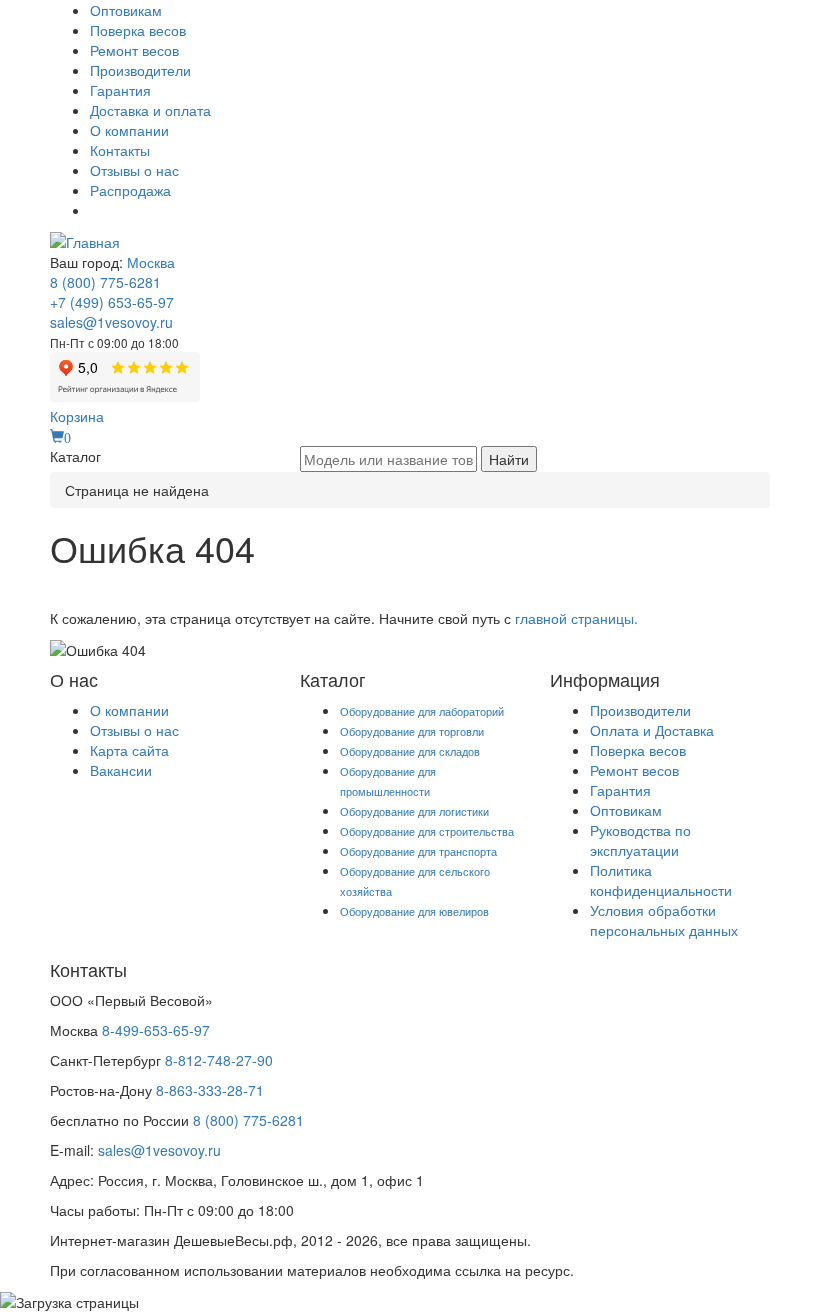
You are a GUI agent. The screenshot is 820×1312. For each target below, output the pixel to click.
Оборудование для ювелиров (414, 911)
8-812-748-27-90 (219, 1060)
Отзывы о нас (134, 170)
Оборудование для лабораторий (422, 711)
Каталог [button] (75, 456)
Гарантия (120, 90)
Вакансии (121, 770)
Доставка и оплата (150, 110)
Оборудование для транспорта (418, 851)
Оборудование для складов (410, 751)
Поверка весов (138, 30)
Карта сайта (129, 750)
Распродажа (130, 190)
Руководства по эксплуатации (640, 840)
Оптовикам (126, 10)
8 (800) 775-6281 (105, 282)
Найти (509, 459)
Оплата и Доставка (652, 730)
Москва (151, 262)
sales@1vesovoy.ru (111, 322)
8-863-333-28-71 (210, 1090)
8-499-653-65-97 (156, 1030)
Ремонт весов (134, 50)
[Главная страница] (85, 240)
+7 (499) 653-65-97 (112, 302)
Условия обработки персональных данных (664, 920)
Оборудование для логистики (414, 811)
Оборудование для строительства (427, 831)
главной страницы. (576, 618)
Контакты (120, 150)
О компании (129, 130)
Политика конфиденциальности (661, 880)
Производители (140, 70)
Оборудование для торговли (412, 731)
